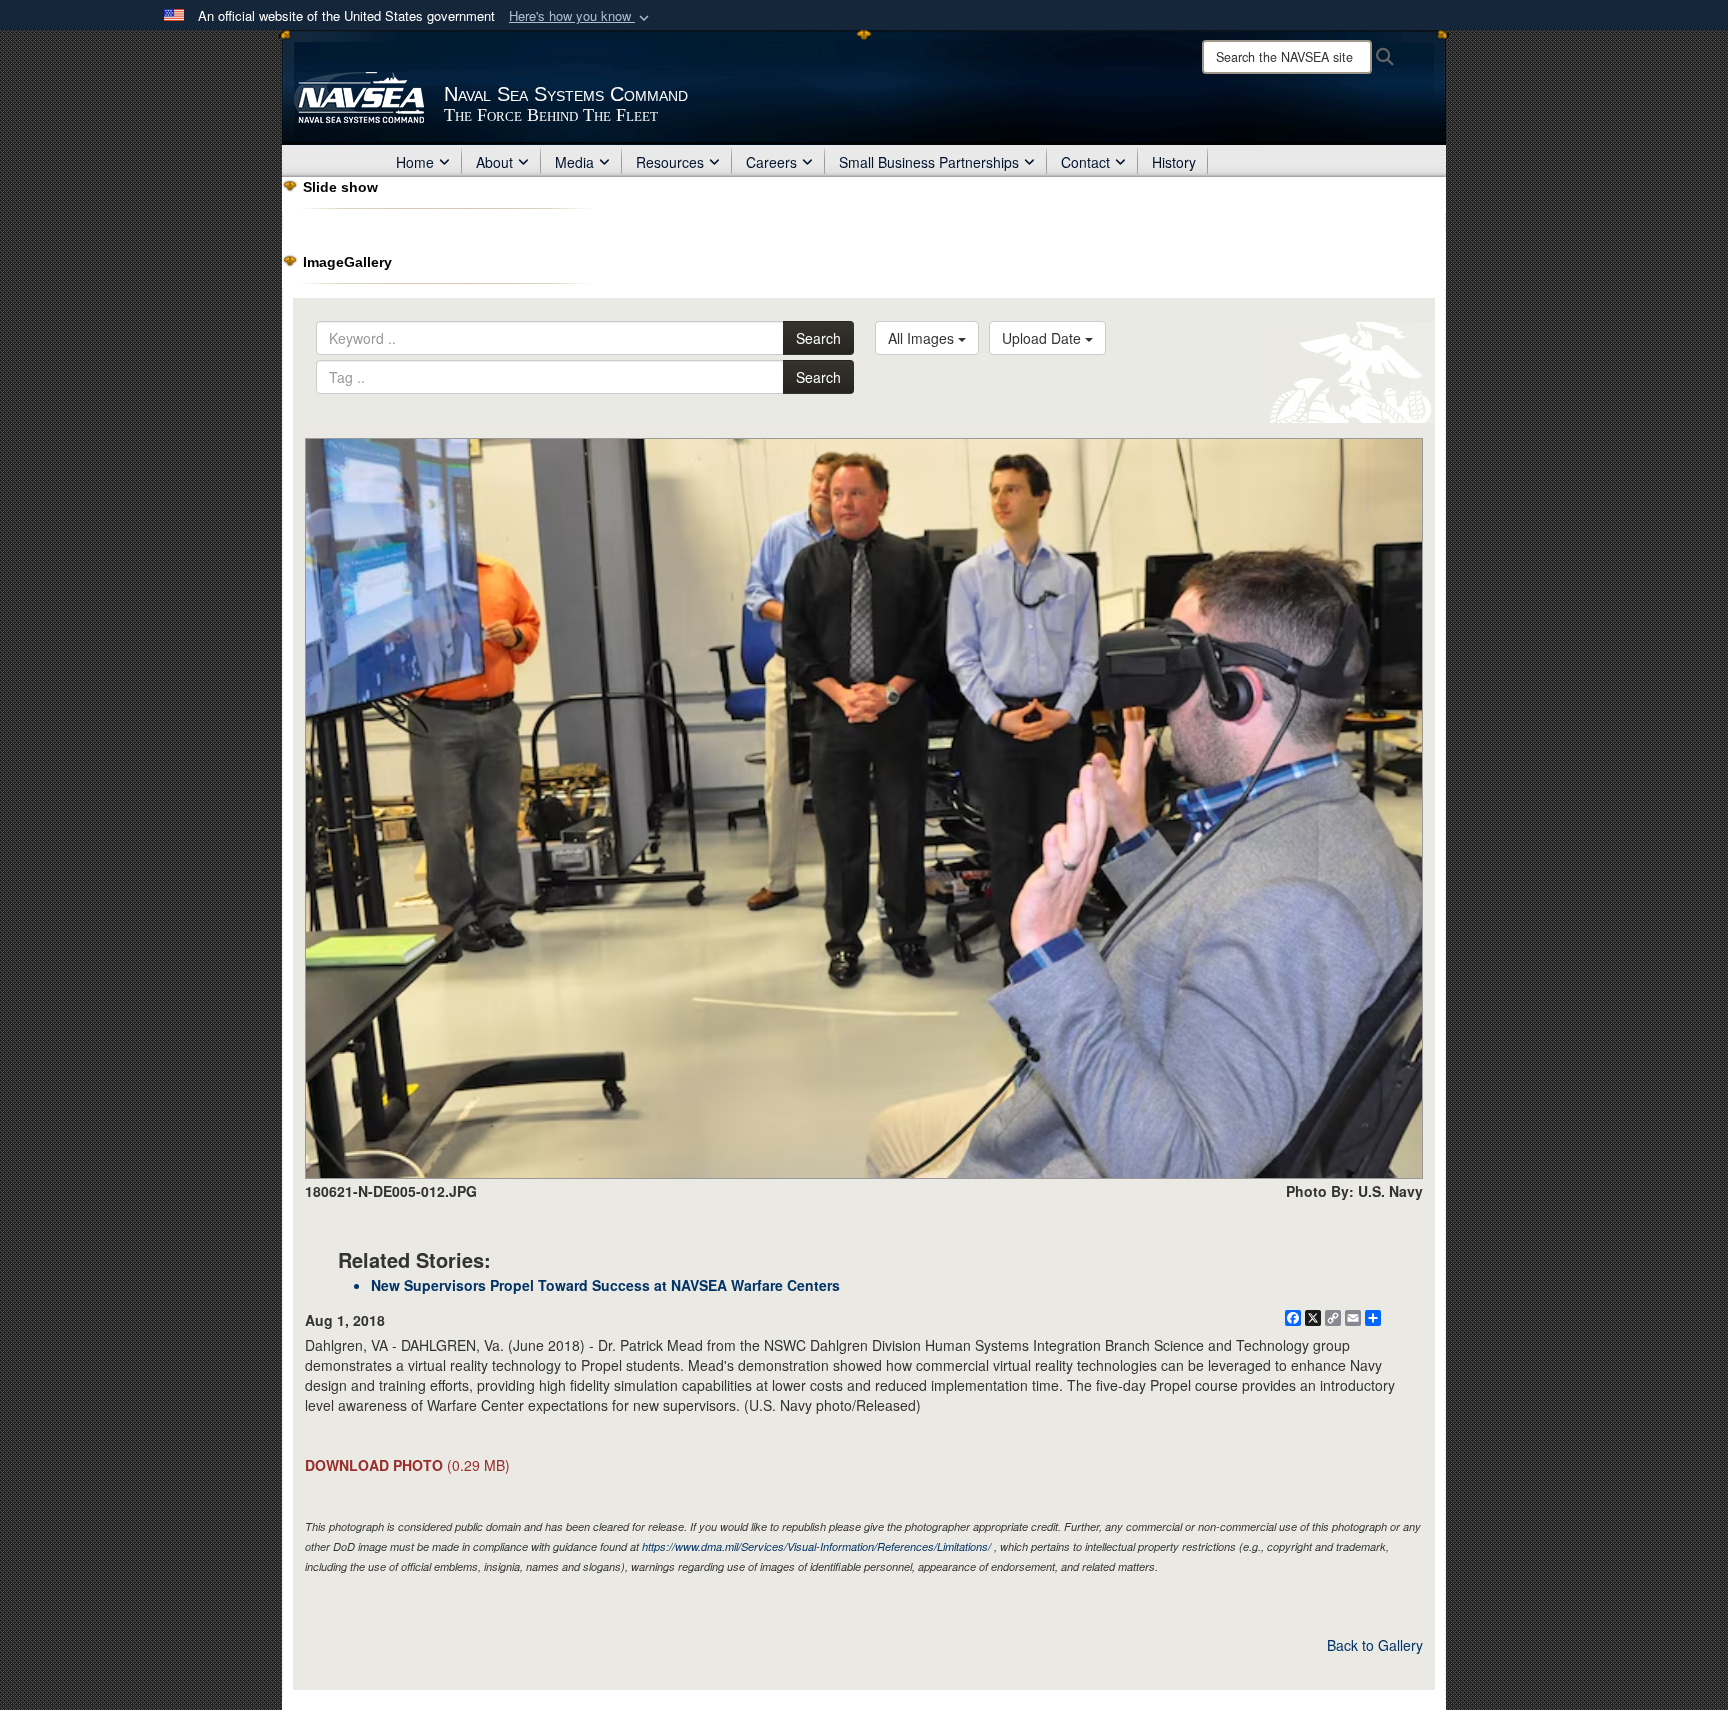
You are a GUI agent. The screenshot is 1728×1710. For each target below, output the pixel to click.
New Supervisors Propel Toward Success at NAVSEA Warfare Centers (605, 1285)
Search (818, 338)
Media (574, 162)
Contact (1085, 162)
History (1174, 162)
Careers (771, 162)
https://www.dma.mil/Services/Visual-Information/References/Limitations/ (816, 1546)
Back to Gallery (1375, 1645)
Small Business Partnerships (929, 162)
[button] (581, 16)
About (494, 162)
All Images (923, 338)
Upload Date (1043, 338)
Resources (670, 162)
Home (415, 162)
